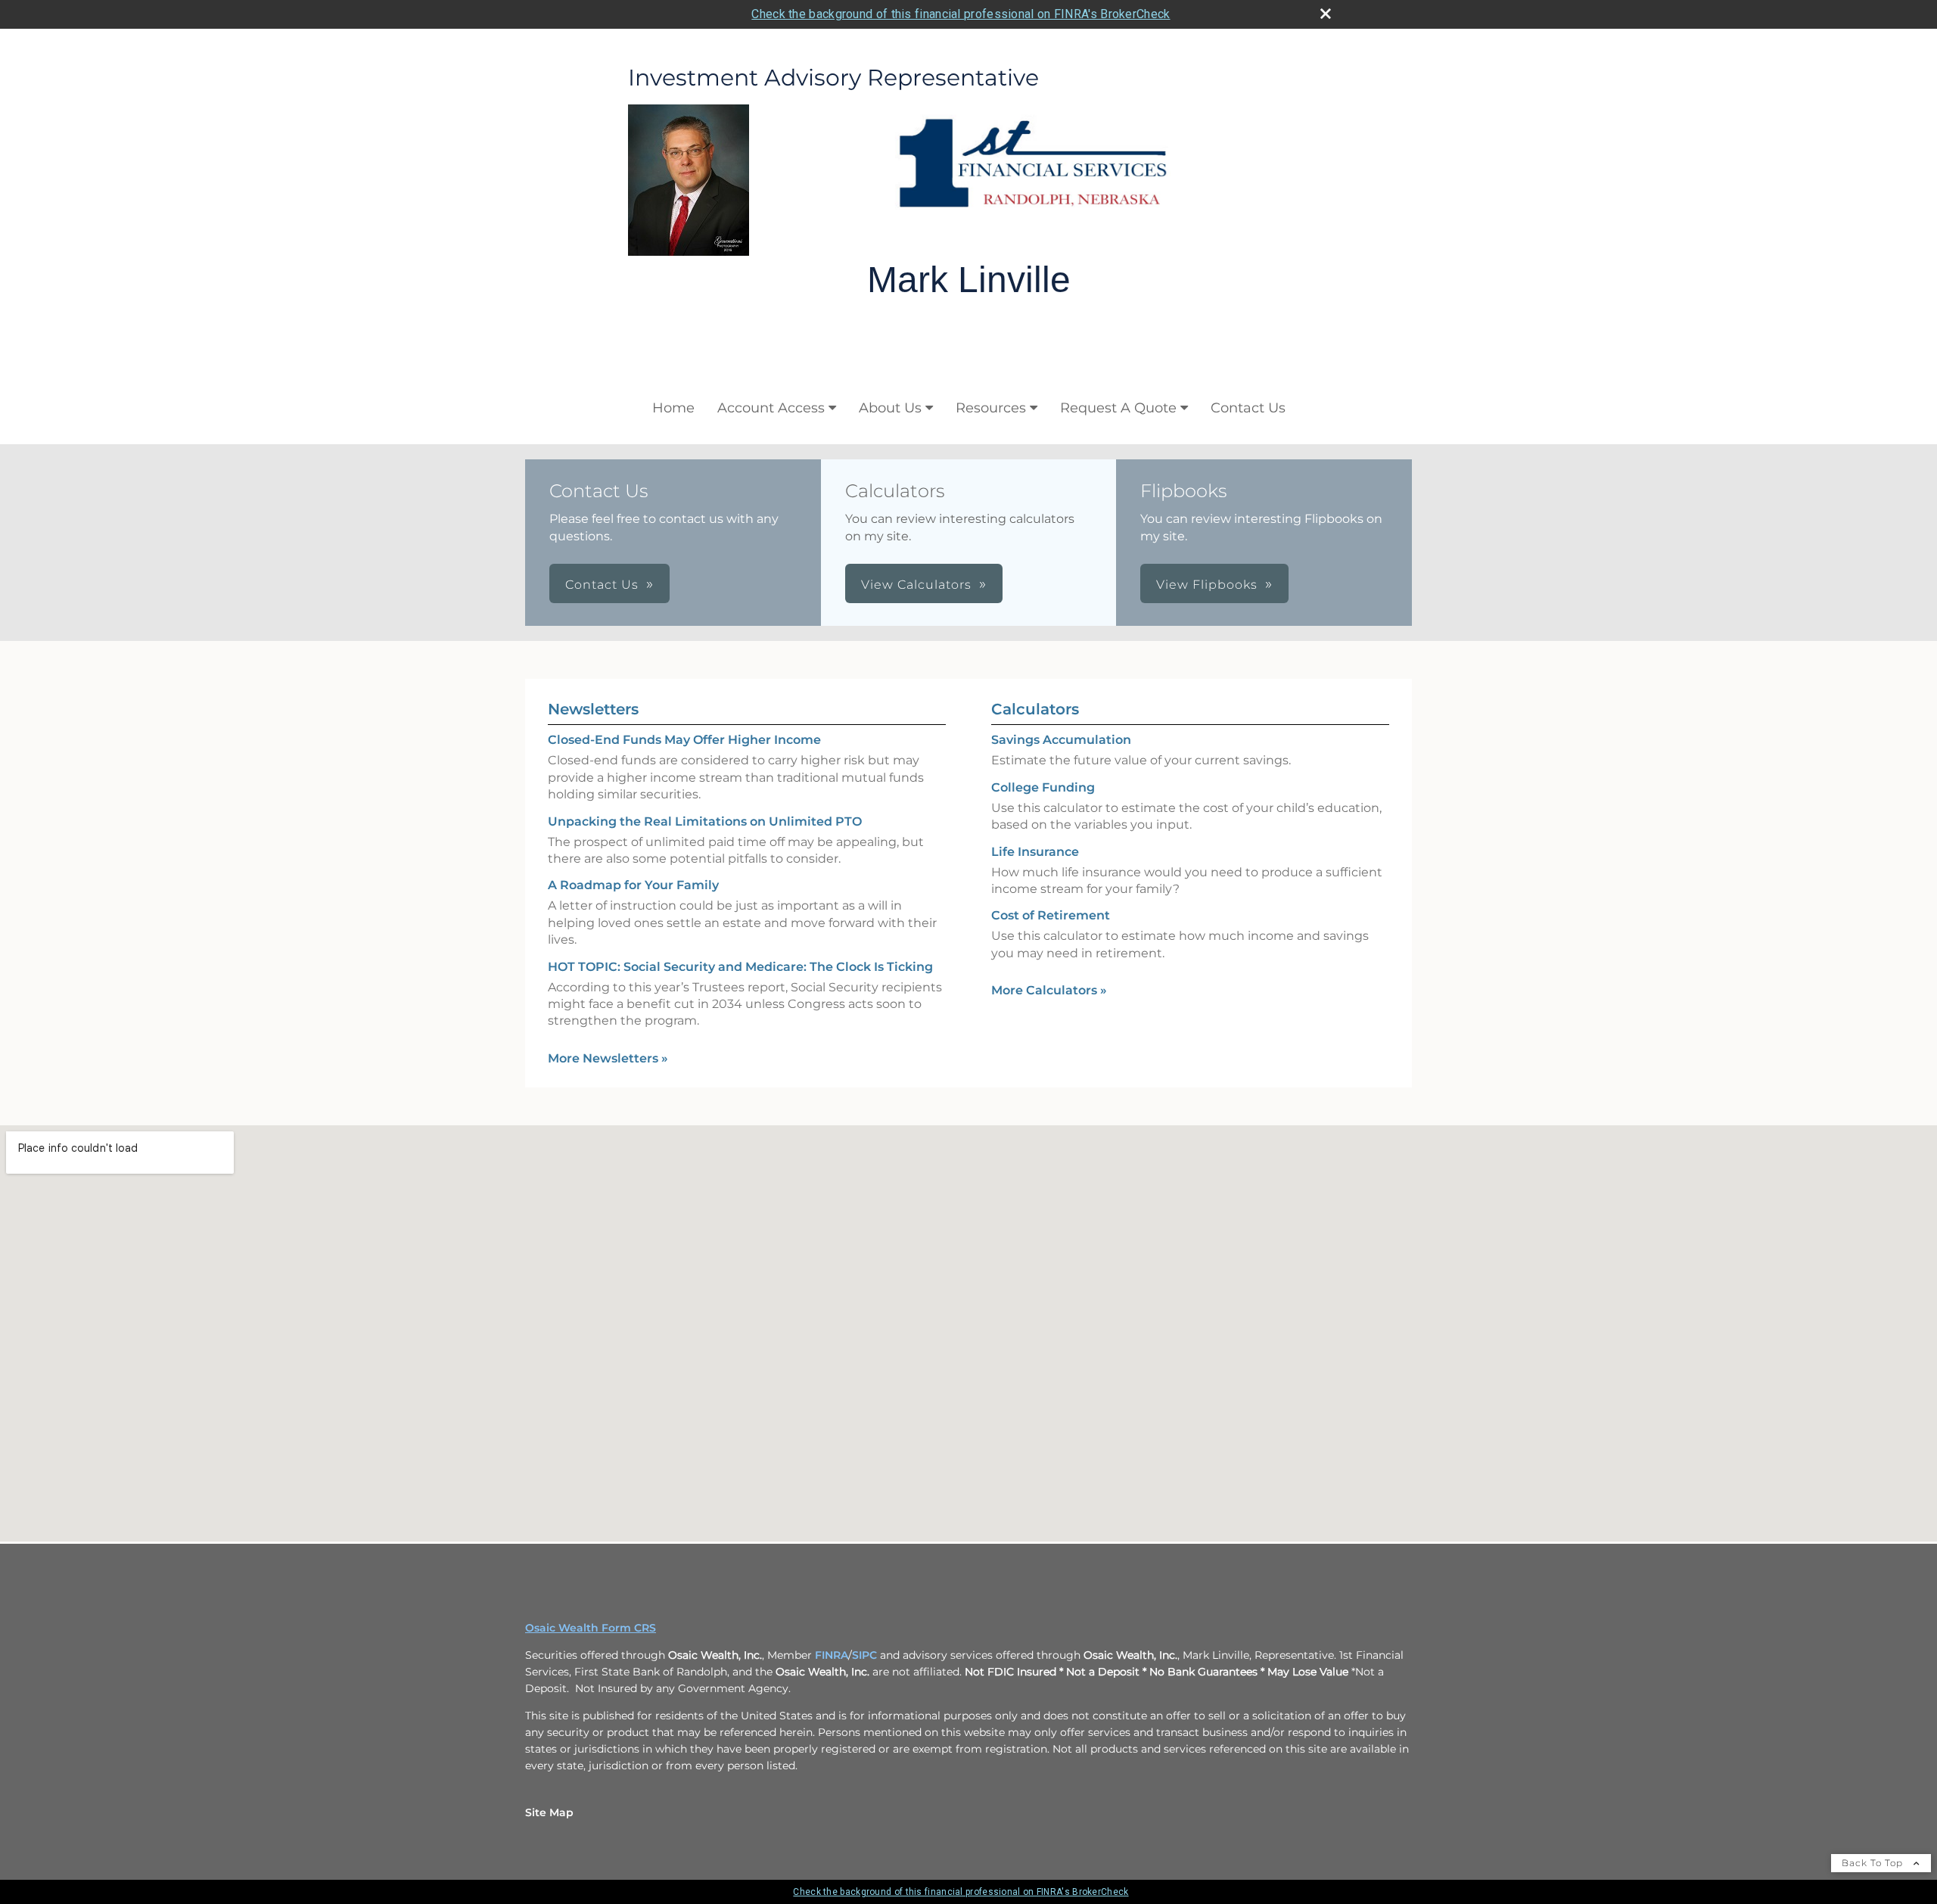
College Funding (1043, 787)
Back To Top (1874, 1863)
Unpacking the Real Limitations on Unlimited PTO (705, 821)
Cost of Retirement (1051, 915)
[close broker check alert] (1326, 14)
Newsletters (593, 709)
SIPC (864, 1655)
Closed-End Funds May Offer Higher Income (684, 740)
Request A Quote (1118, 408)
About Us (890, 408)
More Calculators (1049, 990)
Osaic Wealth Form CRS (591, 1628)
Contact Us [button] (602, 585)
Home (673, 408)
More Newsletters (608, 1058)
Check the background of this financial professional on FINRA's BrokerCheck (961, 14)
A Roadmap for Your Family (633, 885)
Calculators (1035, 709)
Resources (991, 408)
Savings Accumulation (1061, 740)
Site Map (549, 1812)
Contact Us (1248, 408)
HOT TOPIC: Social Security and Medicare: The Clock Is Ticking (740, 967)
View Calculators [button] (916, 585)
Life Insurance (1035, 852)
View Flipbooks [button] (1207, 585)
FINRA (832, 1655)
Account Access (771, 408)
